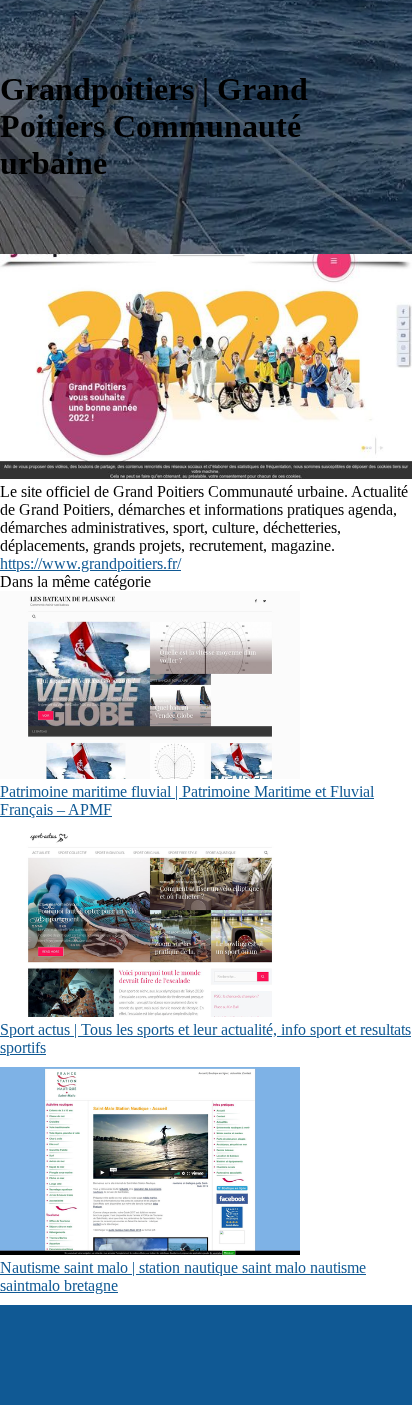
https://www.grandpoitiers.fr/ (90, 563)
